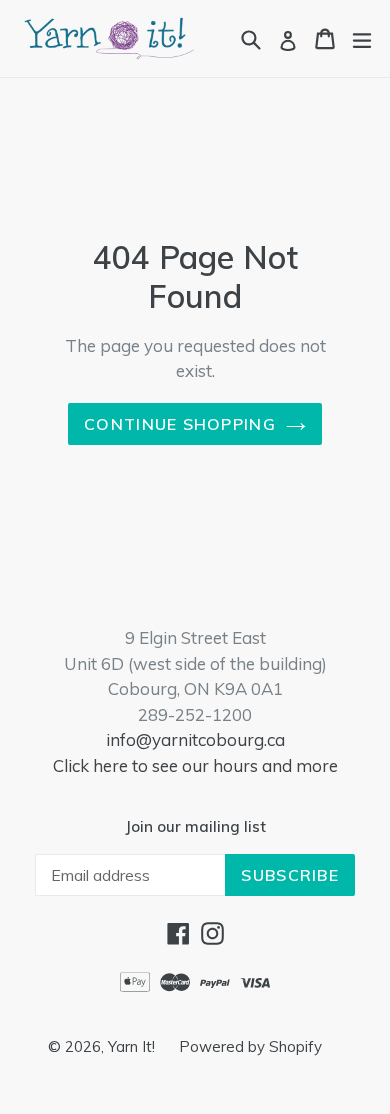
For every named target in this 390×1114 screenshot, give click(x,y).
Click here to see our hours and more (195, 765)
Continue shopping (180, 424)
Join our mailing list (195, 827)
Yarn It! (133, 1046)
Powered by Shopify (250, 1046)
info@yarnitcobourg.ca (195, 739)
